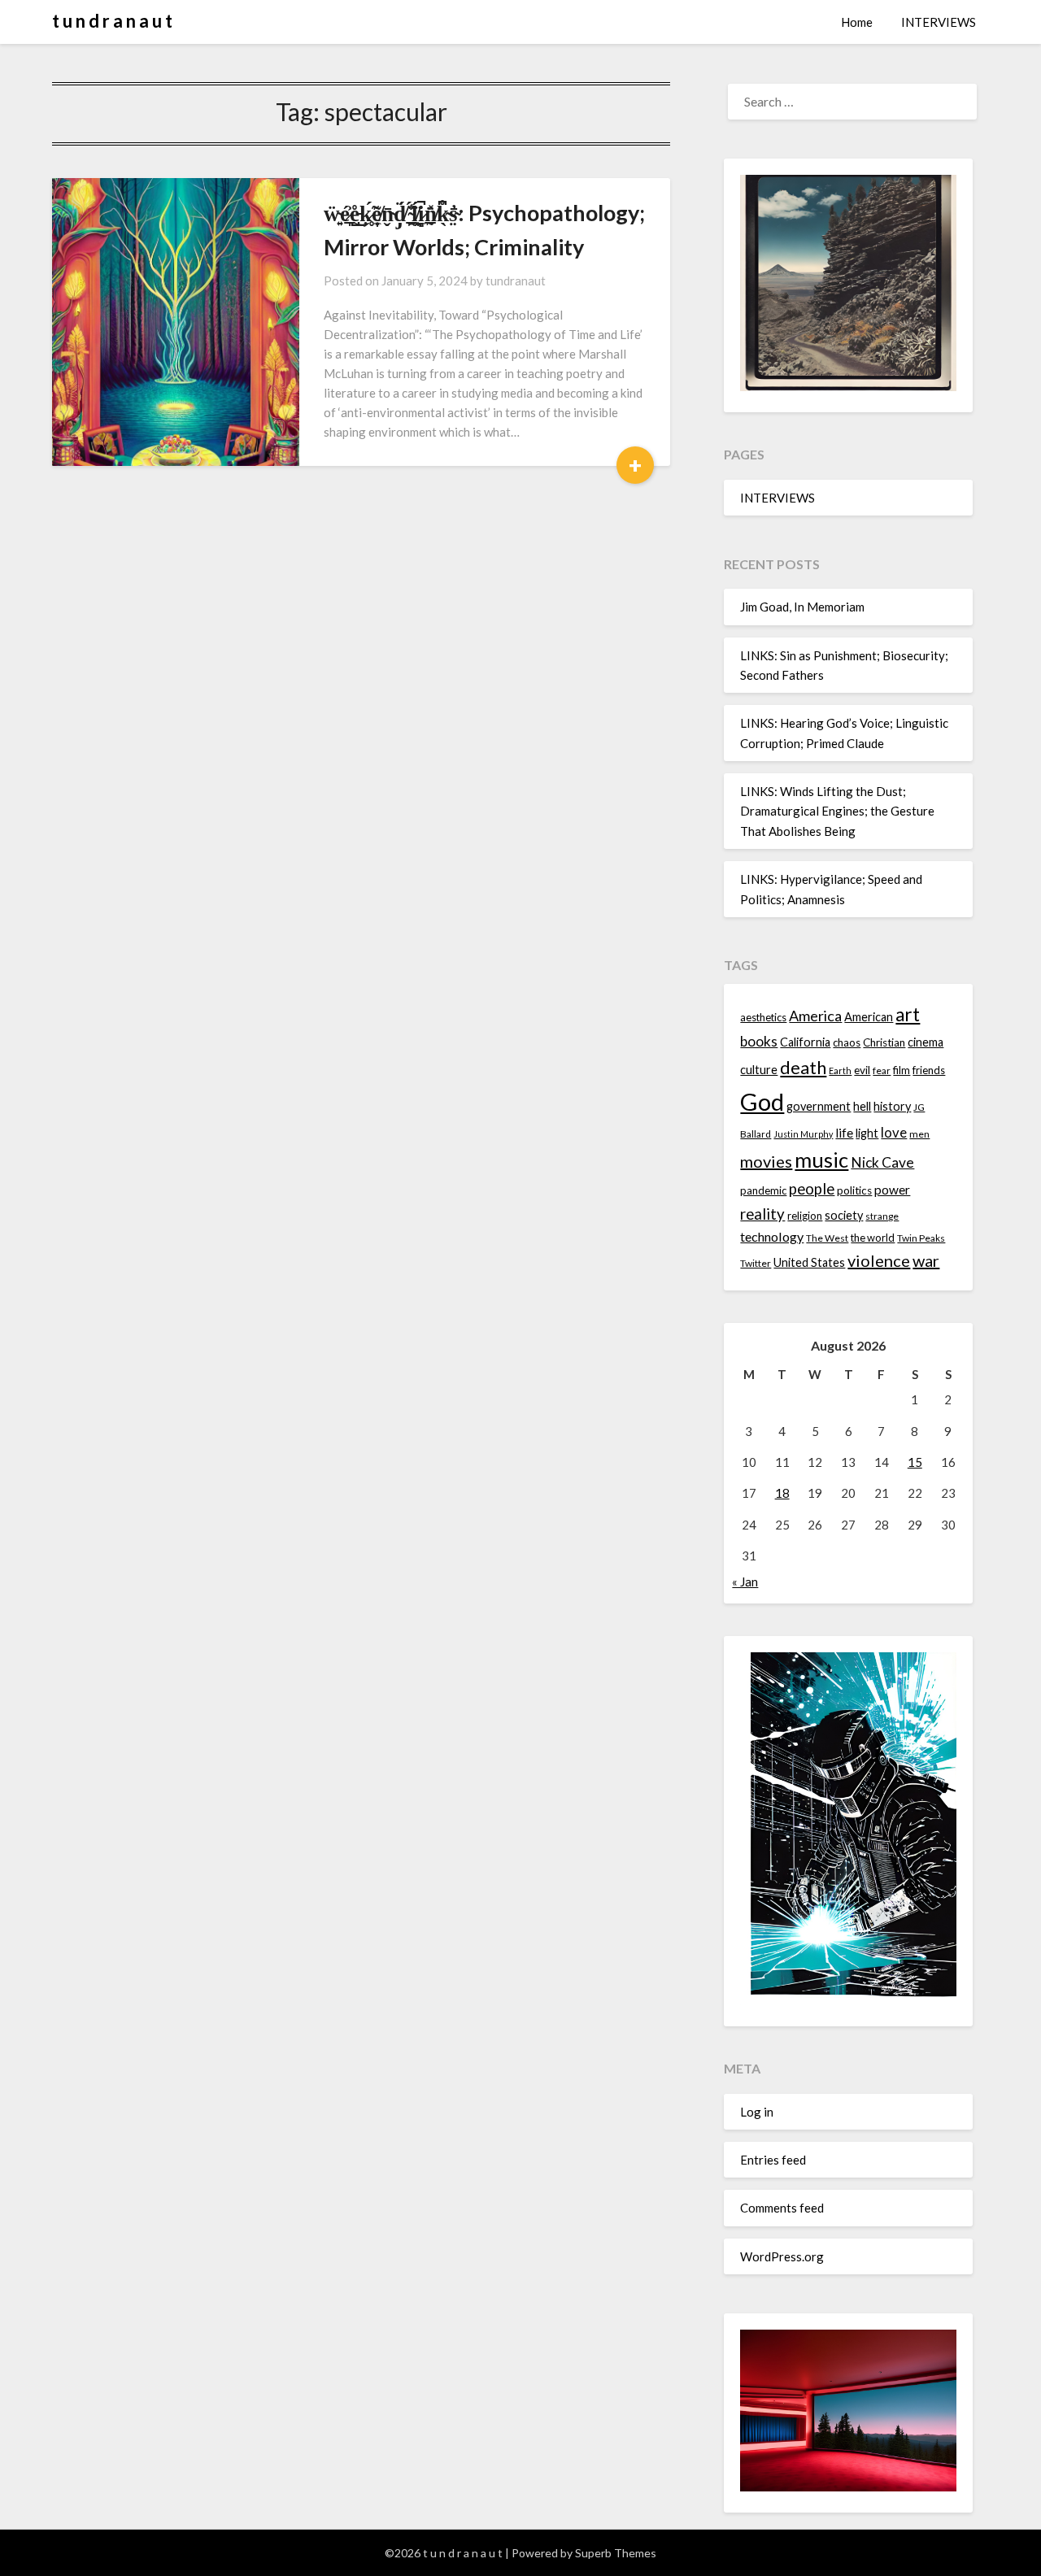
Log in (757, 2112)
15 (915, 1462)
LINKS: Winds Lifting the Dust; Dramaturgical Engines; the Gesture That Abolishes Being (837, 811)
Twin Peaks (921, 1238)
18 (782, 1493)
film (902, 1070)
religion (805, 1216)
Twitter (756, 1263)
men (919, 1134)
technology (772, 1236)
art (908, 1014)
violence (879, 1260)
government (819, 1106)
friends (929, 1070)
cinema (926, 1042)
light (867, 1133)
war (926, 1260)
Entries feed (773, 2160)
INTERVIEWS (939, 22)
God (762, 1101)
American (869, 1017)
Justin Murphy (803, 1134)
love (894, 1132)
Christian (884, 1042)
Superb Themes (616, 2553)
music (821, 1160)
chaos (847, 1042)
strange (882, 1216)
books (759, 1041)
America (815, 1016)
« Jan (745, 1582)
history (892, 1106)
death (803, 1067)
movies (766, 1161)
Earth (840, 1070)
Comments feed (782, 2208)
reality (762, 1214)
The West (827, 1238)
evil (862, 1070)
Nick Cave (882, 1162)
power (892, 1190)
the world (873, 1238)
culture (759, 1070)
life (844, 1133)
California (805, 1042)
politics (854, 1190)
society (844, 1215)
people (812, 1189)
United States (809, 1262)
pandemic (763, 1190)
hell (862, 1106)
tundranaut (516, 281)
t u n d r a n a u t (112, 21)
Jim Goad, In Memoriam (802, 607)
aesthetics (763, 1017)
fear (882, 1070)
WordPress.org (782, 2256)
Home (857, 22)
